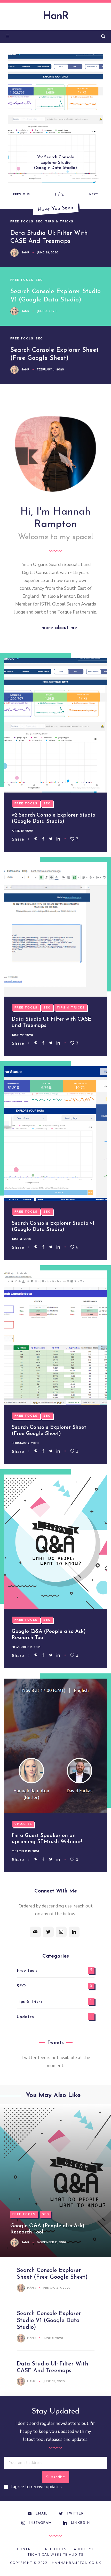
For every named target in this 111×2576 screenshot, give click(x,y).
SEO (39, 222)
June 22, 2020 (48, 253)
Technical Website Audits (55, 2555)
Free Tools (22, 222)
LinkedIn (80, 2523)
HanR (55, 17)
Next (93, 195)
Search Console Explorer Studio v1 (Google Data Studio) (49, 2321)
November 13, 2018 (26, 1647)
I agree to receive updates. (37, 2487)
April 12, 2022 (22, 831)
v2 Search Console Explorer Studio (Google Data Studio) (55, 163)
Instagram (40, 2523)
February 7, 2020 (50, 370)
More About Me (59, 628)
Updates (23, 1824)
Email (41, 2514)
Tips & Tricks (59, 222)
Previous (21, 195)
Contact (26, 2549)
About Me (84, 2549)
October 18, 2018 (25, 1851)
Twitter (75, 2514)
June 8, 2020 (47, 311)
